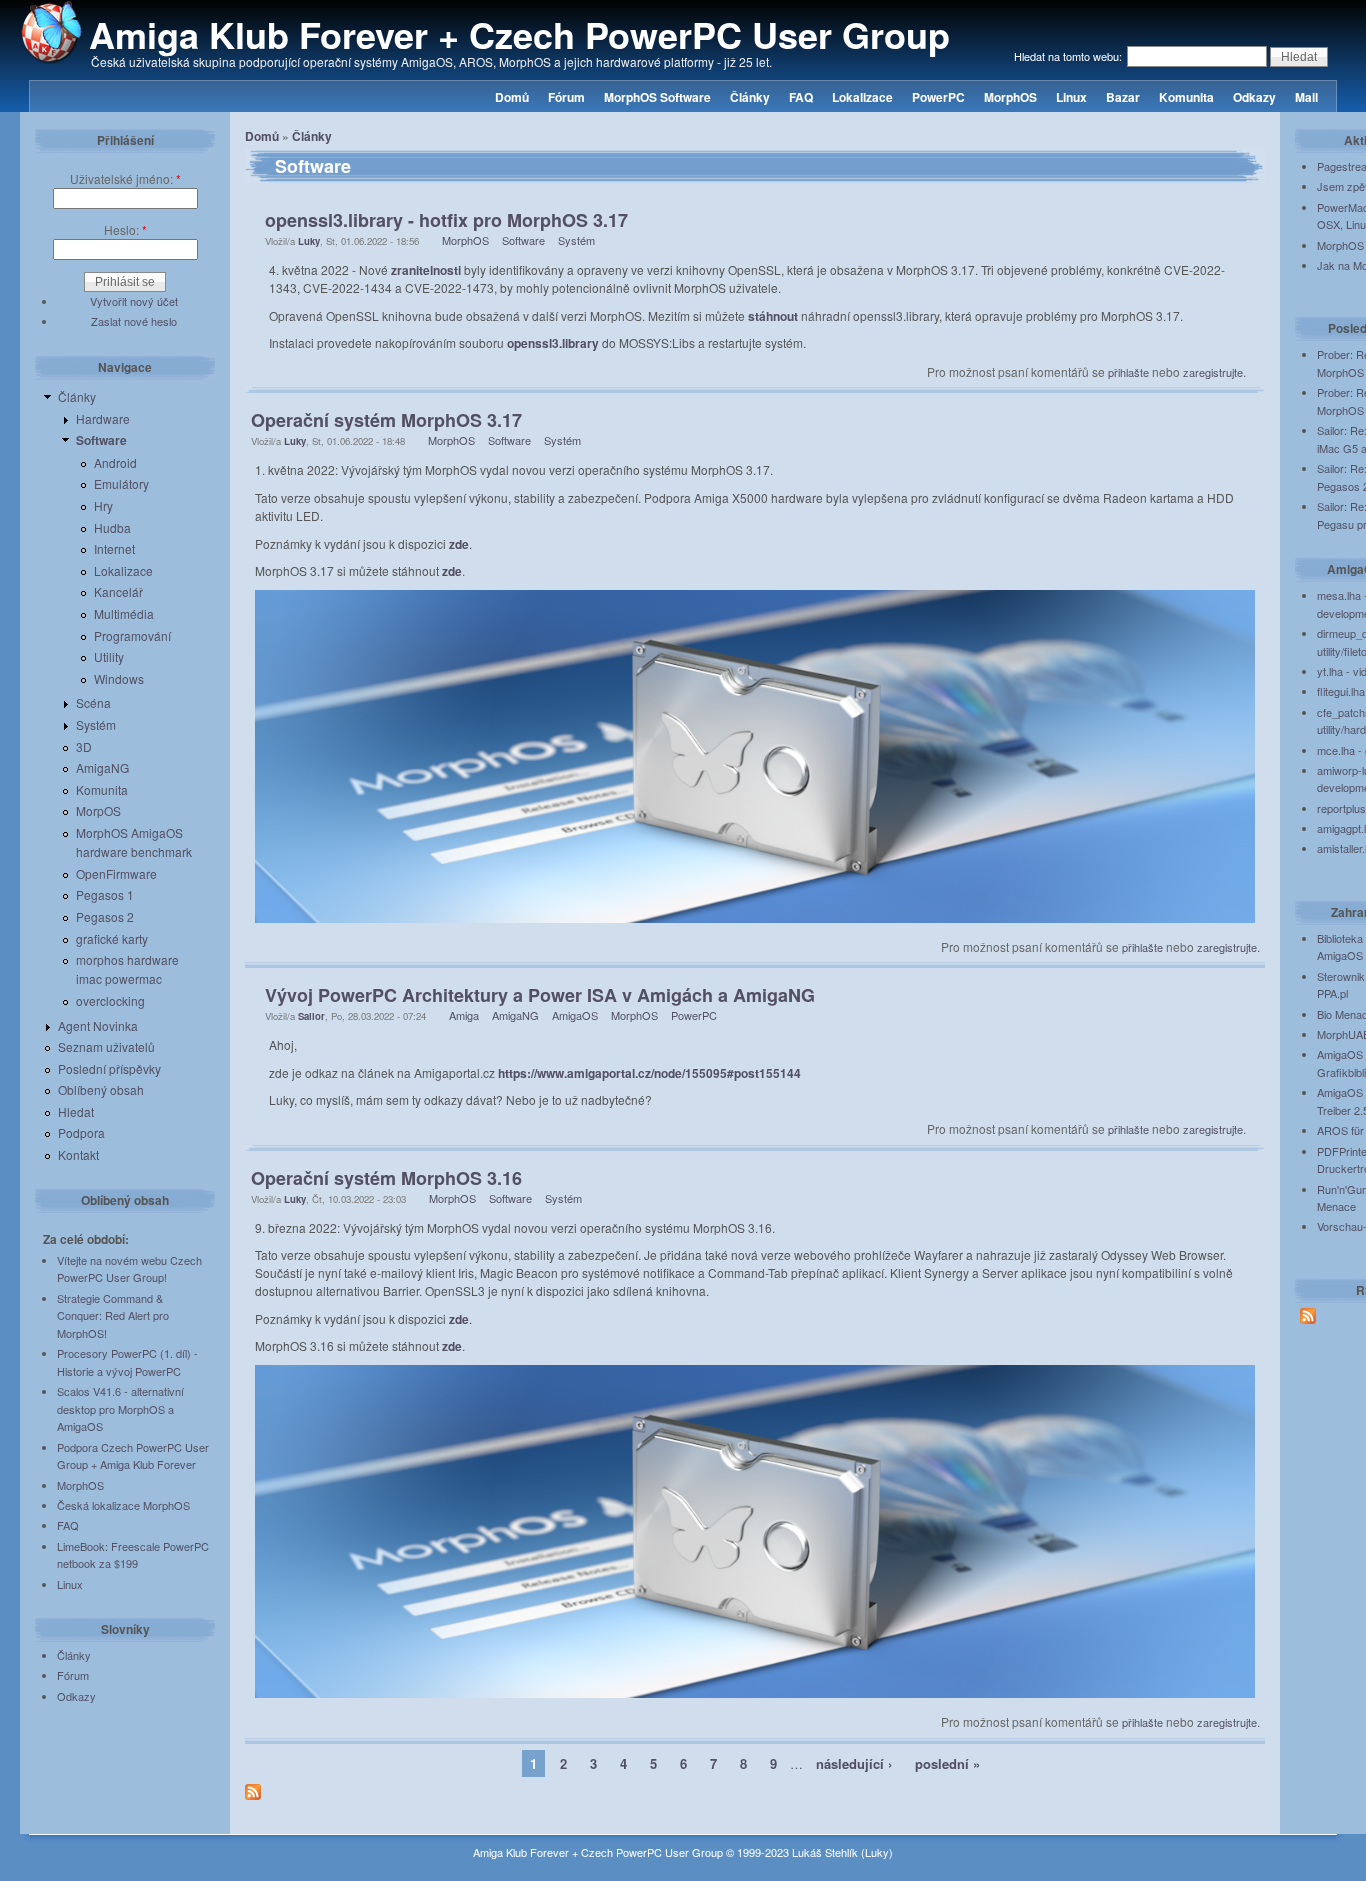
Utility (109, 656)
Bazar (1123, 97)
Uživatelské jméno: (125, 178)
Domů (512, 97)
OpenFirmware (116, 873)
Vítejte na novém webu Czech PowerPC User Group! (129, 1269)
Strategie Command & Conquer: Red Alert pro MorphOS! (113, 1315)
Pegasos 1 (105, 894)
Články (750, 97)
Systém (96, 724)
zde (459, 544)
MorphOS (1010, 97)
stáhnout (773, 316)
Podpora (81, 1132)
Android (115, 462)
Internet (114, 548)
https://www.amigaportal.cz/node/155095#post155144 (649, 1073)
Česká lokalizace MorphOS (123, 1505)
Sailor (311, 1016)
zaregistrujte (1213, 372)
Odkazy (1254, 97)
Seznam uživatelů (106, 1046)
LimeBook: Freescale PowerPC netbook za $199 (133, 1555)
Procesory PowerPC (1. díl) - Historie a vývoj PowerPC (127, 1362)
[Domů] (52, 59)
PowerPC (938, 97)
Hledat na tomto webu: (1069, 56)
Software (101, 440)
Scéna (93, 702)
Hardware (103, 418)
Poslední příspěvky (109, 1068)
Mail (1306, 97)
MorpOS (98, 810)
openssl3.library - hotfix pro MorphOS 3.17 (446, 220)
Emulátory (121, 483)
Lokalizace (862, 97)
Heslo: (125, 229)
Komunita (1186, 97)
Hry (103, 505)
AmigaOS (575, 1015)
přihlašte (1128, 372)
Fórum (566, 97)
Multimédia (124, 613)
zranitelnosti (426, 270)
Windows (119, 678)
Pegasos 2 (105, 916)
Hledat (76, 1111)
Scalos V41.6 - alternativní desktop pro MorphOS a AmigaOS (120, 1408)
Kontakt (78, 1154)
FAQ (801, 97)
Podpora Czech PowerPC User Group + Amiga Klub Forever (133, 1456)
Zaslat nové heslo (134, 321)
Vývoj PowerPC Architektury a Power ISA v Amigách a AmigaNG (540, 995)
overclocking (110, 1000)
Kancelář (118, 591)
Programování (132, 635)
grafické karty (112, 938)
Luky (309, 241)
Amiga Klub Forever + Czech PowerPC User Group (519, 34)
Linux (1071, 97)
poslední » (947, 1763)
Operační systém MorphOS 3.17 (386, 420)
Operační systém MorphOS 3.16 (386, 1178)
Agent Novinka (98, 1025)
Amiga (464, 1015)
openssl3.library (553, 343)
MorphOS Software (657, 97)
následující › (854, 1763)
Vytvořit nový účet (134, 301)
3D (84, 746)
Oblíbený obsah (101, 1089)
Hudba (112, 527)
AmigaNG (102, 767)
